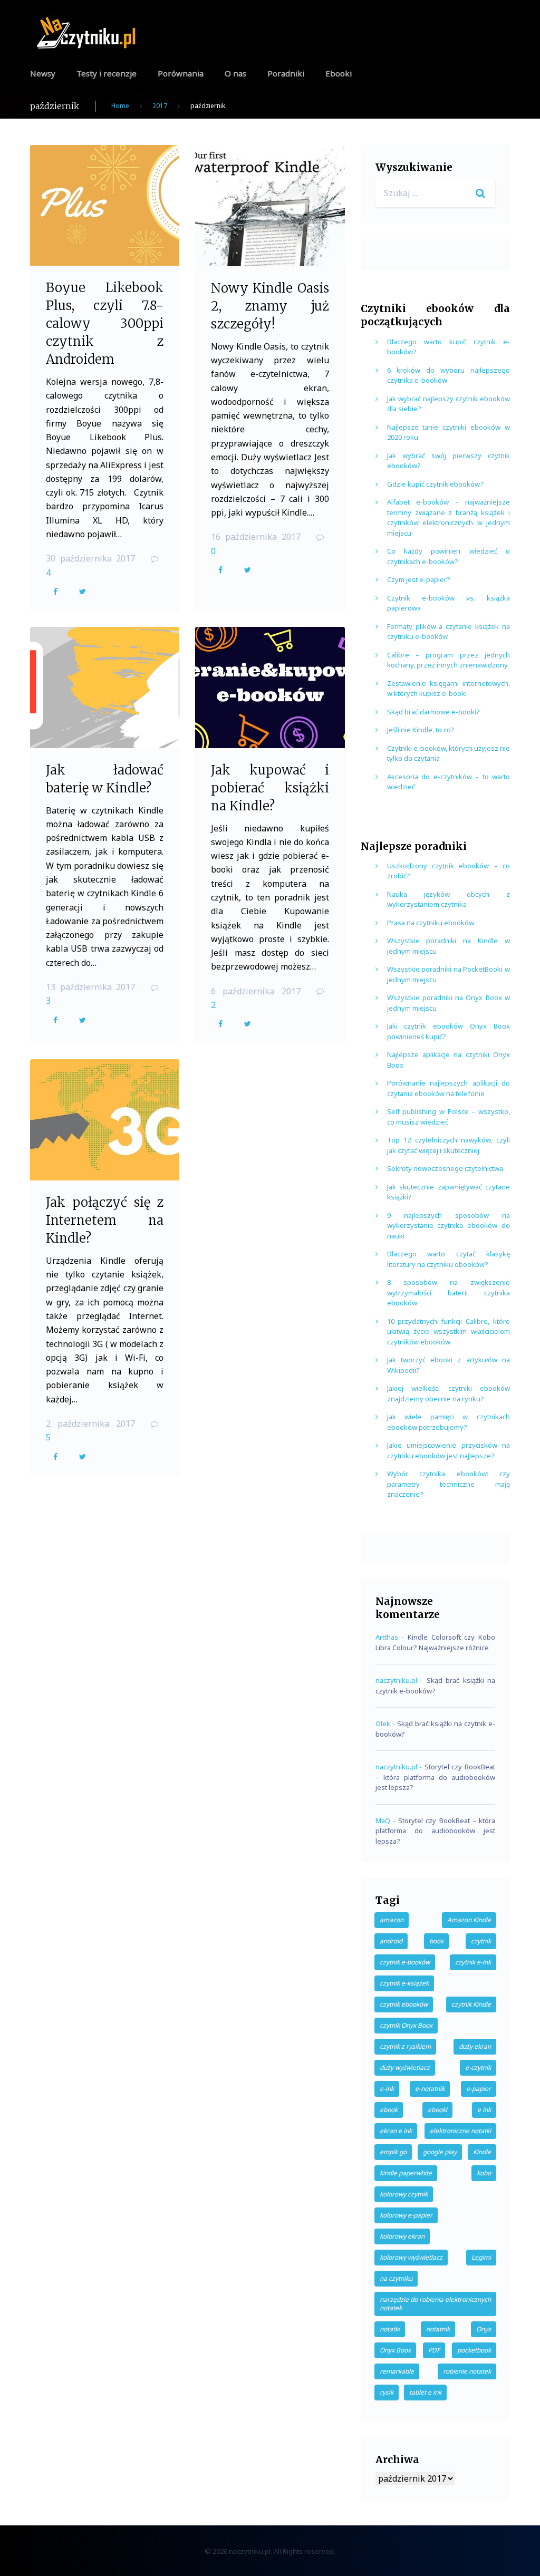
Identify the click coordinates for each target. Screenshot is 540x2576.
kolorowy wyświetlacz (411, 2257)
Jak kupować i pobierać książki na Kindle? (270, 788)
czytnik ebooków (404, 2004)
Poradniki (286, 73)
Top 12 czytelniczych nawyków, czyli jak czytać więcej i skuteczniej (449, 1145)
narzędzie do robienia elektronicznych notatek (435, 2304)
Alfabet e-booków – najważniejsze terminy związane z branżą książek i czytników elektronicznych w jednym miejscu (449, 517)
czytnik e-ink (473, 1962)
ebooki (437, 2110)
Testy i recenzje (107, 73)
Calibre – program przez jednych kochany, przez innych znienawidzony (449, 660)
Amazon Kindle (469, 1920)
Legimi (481, 2257)
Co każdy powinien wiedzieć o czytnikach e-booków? (449, 556)
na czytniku (396, 2278)
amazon (392, 1920)
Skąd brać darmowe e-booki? (433, 712)
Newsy (43, 73)
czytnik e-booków (405, 1962)
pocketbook (474, 2350)
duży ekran (475, 2046)
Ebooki (339, 73)
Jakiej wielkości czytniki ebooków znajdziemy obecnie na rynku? (449, 1393)
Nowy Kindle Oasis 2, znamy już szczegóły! (270, 306)
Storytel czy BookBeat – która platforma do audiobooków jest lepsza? (435, 1777)
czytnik (481, 1941)
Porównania (181, 73)
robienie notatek (467, 2371)
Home (120, 106)
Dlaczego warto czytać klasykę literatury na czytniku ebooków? (449, 1259)
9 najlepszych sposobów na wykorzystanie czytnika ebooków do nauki (449, 1226)
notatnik (438, 2329)
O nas (235, 73)
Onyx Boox (395, 2350)
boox (436, 1941)
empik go (393, 2152)
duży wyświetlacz (405, 2067)
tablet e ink (425, 2392)
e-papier (479, 2089)
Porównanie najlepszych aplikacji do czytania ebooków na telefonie (449, 1088)
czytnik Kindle (471, 2004)
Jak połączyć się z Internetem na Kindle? (105, 1220)
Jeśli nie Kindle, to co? (421, 730)
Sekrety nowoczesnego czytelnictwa (445, 1168)
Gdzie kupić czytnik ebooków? (435, 484)
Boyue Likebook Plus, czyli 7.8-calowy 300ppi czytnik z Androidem (105, 323)
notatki (390, 2329)
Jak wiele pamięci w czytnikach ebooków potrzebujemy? (449, 1422)
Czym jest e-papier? (419, 579)
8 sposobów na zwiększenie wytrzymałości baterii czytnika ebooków (449, 1292)
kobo (484, 2173)
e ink (484, 2110)
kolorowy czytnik (404, 2194)
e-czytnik (478, 2067)
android (391, 1941)
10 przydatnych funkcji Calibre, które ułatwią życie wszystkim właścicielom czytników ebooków (449, 1331)
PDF (434, 2350)
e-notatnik (430, 2089)
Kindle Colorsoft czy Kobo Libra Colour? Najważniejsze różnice (435, 1642)
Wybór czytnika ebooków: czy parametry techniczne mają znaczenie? (449, 1484)
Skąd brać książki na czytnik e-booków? (435, 1686)
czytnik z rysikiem (405, 2046)
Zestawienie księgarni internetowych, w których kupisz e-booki (449, 689)
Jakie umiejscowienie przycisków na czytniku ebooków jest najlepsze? (449, 1450)
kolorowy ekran (402, 2236)
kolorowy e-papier (406, 2215)
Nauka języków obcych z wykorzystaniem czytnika (449, 899)
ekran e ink (396, 2131)
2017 (160, 106)
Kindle (482, 2152)
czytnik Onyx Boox (406, 2025)
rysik (387, 2392)
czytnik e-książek (404, 1983)
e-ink (387, 2089)
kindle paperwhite (406, 2173)
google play (440, 2152)
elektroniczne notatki (460, 2131)
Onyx (484, 2329)
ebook (389, 2110)
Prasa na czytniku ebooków (431, 923)
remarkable (397, 2371)
